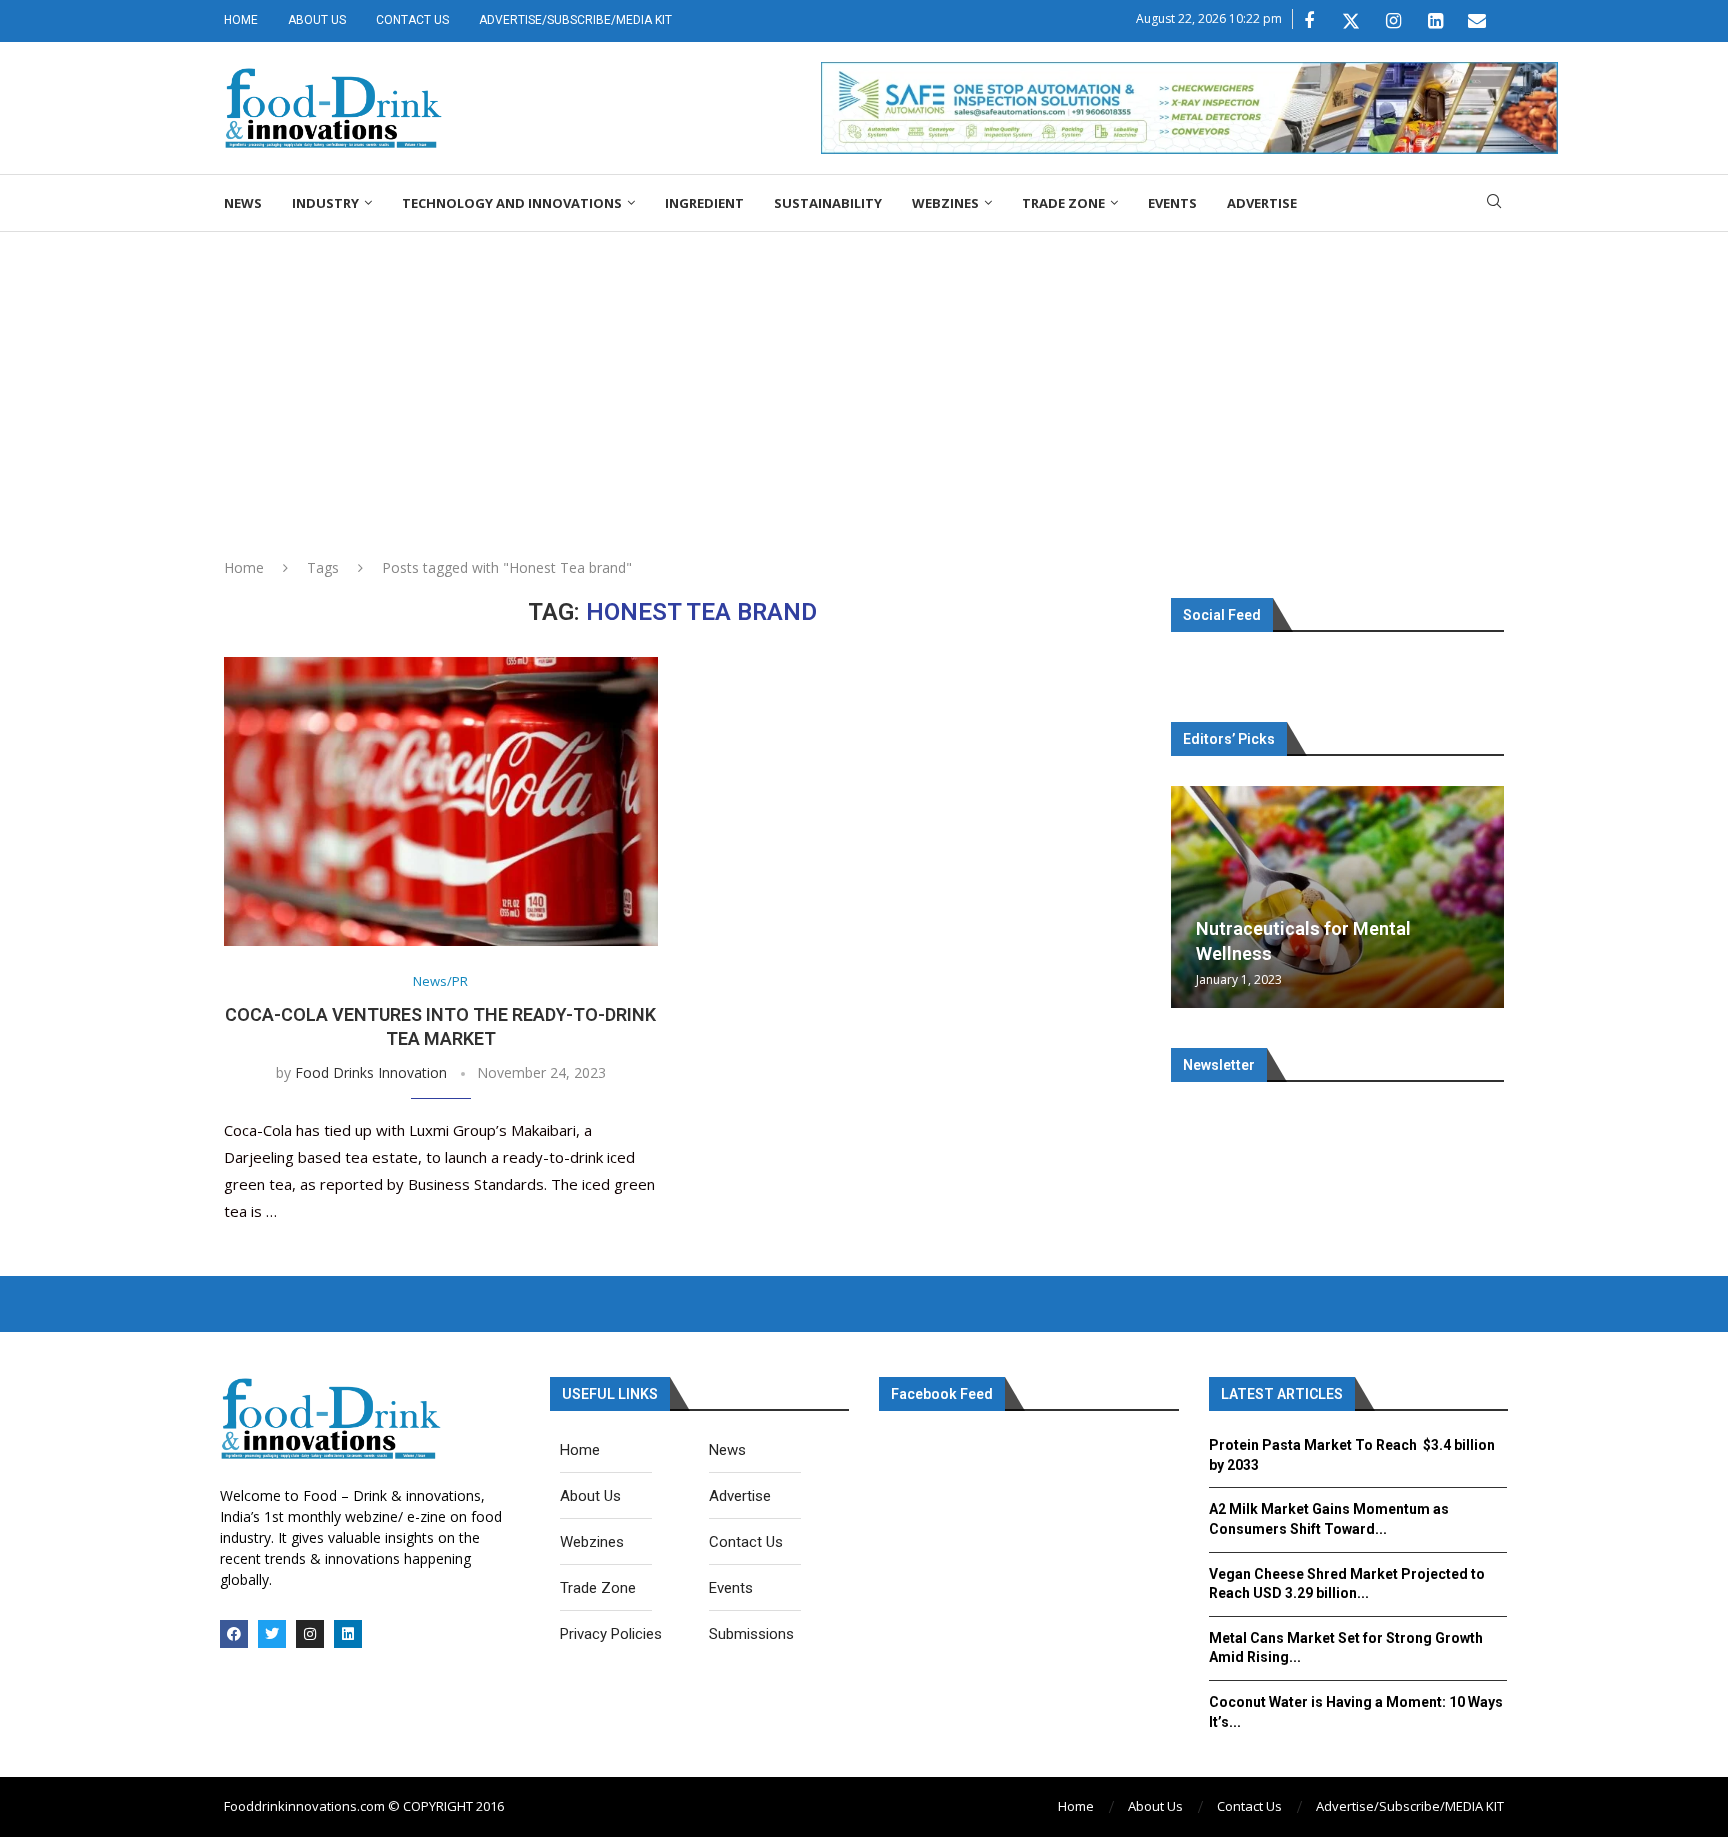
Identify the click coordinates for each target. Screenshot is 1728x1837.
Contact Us (412, 20)
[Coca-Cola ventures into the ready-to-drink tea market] (441, 801)
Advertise (1262, 203)
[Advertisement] (864, 382)
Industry (325, 203)
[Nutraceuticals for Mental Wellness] (1337, 897)
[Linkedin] (1435, 21)
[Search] (1494, 203)
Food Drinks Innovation (371, 1072)
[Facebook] (1309, 21)
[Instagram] (1393, 21)
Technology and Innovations (512, 203)
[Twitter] (1351, 21)
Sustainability (828, 203)
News (243, 203)
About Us (317, 20)
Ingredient (704, 203)
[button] (1189, 896)
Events (1172, 203)
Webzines (945, 203)
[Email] (1477, 21)
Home (241, 20)
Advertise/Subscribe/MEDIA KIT (575, 20)
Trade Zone (1063, 203)
